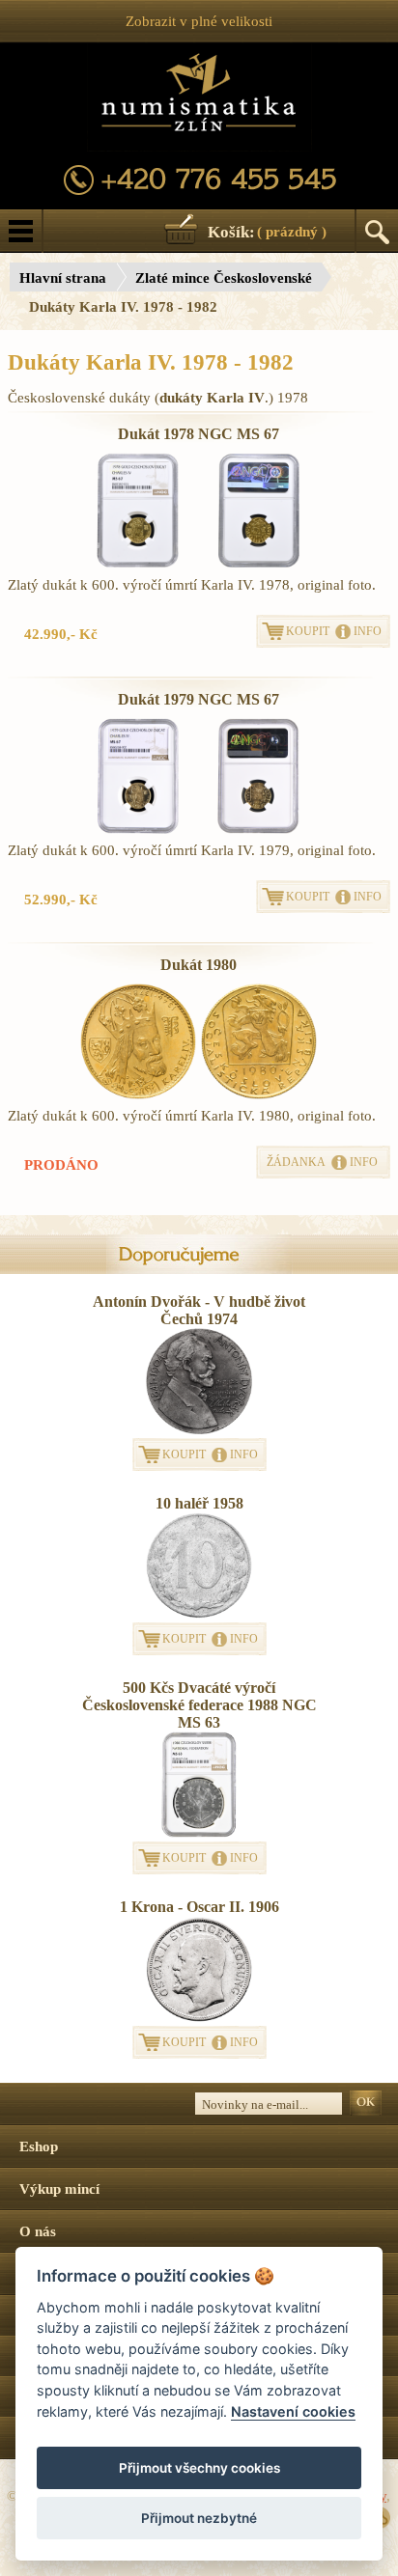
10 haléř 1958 (199, 1503)
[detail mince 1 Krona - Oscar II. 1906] (199, 1971)
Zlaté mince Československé (224, 278)
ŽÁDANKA (296, 1162)
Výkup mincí (59, 2189)
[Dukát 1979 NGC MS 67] (138, 776)
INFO (368, 631)
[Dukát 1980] (138, 1041)
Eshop (39, 2147)
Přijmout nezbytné (199, 2518)
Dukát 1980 (199, 965)
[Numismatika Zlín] (199, 97)
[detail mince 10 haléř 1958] (199, 1567)
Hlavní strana (63, 278)
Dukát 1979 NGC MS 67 (199, 699)
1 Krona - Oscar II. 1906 (199, 1907)
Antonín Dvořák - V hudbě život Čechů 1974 (199, 1310)
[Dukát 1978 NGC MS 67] (138, 511)
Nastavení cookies (293, 2411)
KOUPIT (308, 631)
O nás (38, 2231)
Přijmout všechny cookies (199, 2468)
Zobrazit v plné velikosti (199, 21)
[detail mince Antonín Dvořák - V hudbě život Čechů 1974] (199, 1383)
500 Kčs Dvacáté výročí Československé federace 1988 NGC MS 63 (199, 1705)
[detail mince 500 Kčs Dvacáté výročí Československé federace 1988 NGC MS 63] (199, 1787)
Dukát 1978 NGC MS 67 (199, 434)
